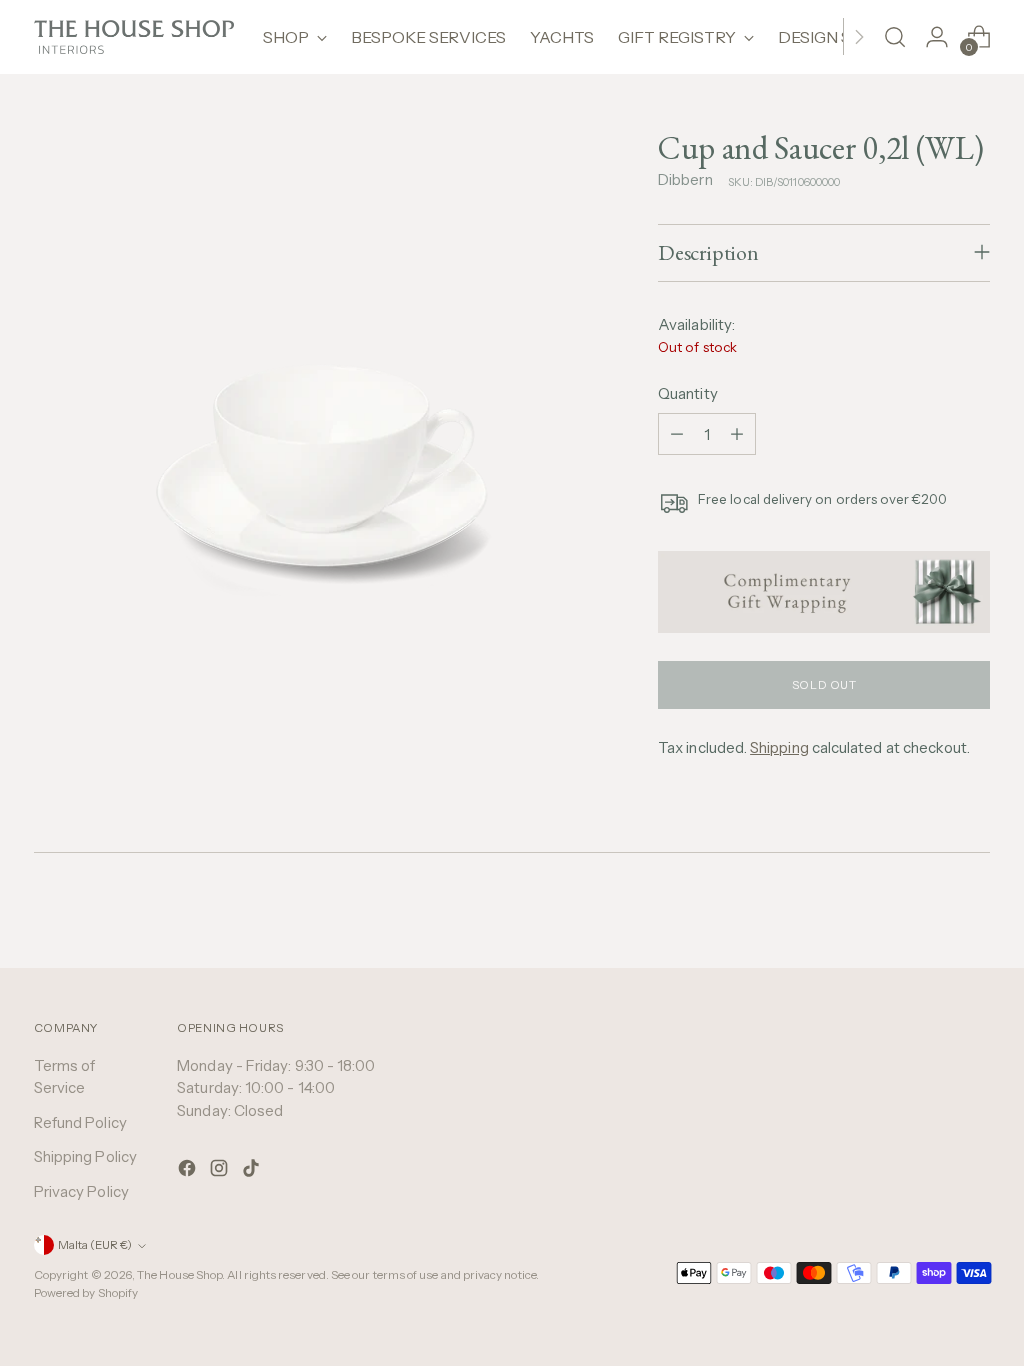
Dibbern (685, 179)
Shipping (779, 747)
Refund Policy (80, 1122)
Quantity (688, 393)
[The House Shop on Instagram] (221, 1171)
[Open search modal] (895, 37)
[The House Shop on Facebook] (189, 1171)
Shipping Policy (85, 1156)
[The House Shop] (134, 37)
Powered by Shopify (86, 1293)
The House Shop (179, 1275)
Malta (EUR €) (95, 1245)
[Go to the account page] (937, 37)
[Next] (859, 37)
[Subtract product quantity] (677, 434)
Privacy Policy (81, 1191)
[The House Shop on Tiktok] (253, 1171)
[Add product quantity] (737, 434)
